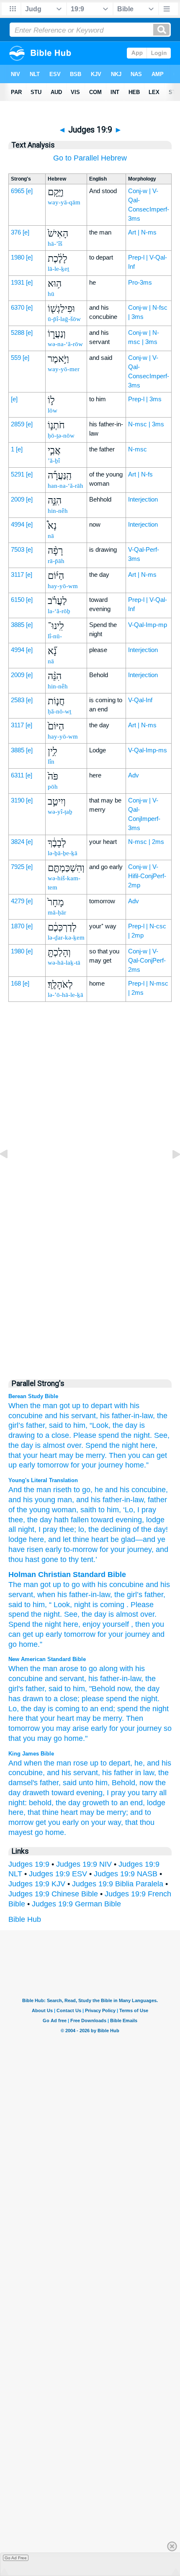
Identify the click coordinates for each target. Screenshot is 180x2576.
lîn (51, 762)
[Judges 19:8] (10, 1173)
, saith (86, 1510)
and (152, 1585)
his (102, 1585)
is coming (64, 1709)
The (15, 1585)
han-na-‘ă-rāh (66, 486)
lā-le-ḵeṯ (58, 269)
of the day (148, 1529)
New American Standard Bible (47, 1659)
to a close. (54, 1435)
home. (56, 1832)
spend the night (34, 1614)
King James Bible (31, 1754)
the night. (144, 1699)
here (35, 1539)
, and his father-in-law (108, 1500)
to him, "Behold (90, 1689)
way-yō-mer (64, 369)
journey (138, 1634)
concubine (126, 1585)
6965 (18, 191)
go (76, 1585)
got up (70, 1406)
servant (21, 1595)
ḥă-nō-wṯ (59, 711)
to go (81, 1490)
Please (85, 1435)
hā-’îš (55, 244)
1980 (18, 257)
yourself (116, 1624)
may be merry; (104, 1812)
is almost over (131, 1614)
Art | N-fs (140, 474)
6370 (18, 307)
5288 (18, 333)
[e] (29, 191)
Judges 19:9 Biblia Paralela (118, 1884)
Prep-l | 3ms (145, 399)
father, (36, 1425)
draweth (36, 1793)
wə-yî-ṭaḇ (60, 812)
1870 (18, 926)
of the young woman (42, 1510)
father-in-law (90, 1595)
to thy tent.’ (78, 1559)
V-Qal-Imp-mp (148, 625)
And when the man (40, 1763)
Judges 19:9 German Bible (76, 1904)
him (39, 1605)
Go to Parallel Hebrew (90, 158)
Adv (134, 775)
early (99, 1728)
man (31, 1585)
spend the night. (125, 1435)
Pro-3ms (140, 282)
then (143, 1624)
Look (62, 1605)
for (102, 1634)
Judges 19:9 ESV (58, 1874)
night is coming (99, 1605)
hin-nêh (58, 511)
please (93, 1699)
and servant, (66, 1679)
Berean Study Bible (33, 1396)
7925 (18, 867)
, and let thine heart (76, 1539)
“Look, (100, 1425)
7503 (18, 549)
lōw (53, 410)
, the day (37, 1520)
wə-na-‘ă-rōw (65, 344)
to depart (97, 1406)
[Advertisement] (90, 1192)
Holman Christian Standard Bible (67, 1575)
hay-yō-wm (63, 586)
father (154, 1595)
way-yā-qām (64, 202)
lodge (156, 1803)
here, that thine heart (43, 1812)
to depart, (116, 1763)
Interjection (143, 499)
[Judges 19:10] (170, 1173)
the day (125, 1425)
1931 (18, 282)
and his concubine (134, 1490)
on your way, (102, 1822)
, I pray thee (54, 1529)
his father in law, (129, 1773)
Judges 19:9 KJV (37, 1884)
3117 (17, 575)
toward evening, (78, 1793)
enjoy (91, 1624)
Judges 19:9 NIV (84, 1864)
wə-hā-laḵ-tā (64, 963)
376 (16, 232)
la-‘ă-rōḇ (59, 611)
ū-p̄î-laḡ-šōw (64, 319)
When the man (33, 1406)
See (71, 1614)
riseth (61, 1490)
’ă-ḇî (54, 461)
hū (51, 294)
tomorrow (53, 1465)
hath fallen (70, 1520)
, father (155, 1500)
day (100, 1614)
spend (116, 1699)
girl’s (135, 1595)
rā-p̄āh (56, 561)
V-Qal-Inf (140, 700)
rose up (86, 1763)
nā (51, 536)
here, (149, 1445)
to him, (76, 1425)
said (56, 1425)
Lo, (14, 1709)
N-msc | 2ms (146, 842)
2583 (18, 700)
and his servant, (71, 1416)
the (120, 1595)
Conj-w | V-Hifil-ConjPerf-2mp (147, 876)
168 (16, 983)
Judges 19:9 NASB (126, 1874)
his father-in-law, (127, 1416)
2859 (18, 424)
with (89, 1585)
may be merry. (83, 1455)
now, (125, 1689)
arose (69, 1669)
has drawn (26, 1699)
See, (162, 1435)
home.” (137, 1465)
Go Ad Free (16, 2558)
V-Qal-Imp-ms (148, 750)
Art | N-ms (142, 232)
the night (154, 1709)
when (46, 1595)
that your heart (33, 1455)
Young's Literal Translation (43, 1480)
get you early (57, 1822)
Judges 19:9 (29, 1864)
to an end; (98, 1709)
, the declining (107, 1529)
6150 (18, 600)
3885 (18, 625)
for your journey (97, 1465)
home (28, 1644)
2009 (18, 499)
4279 (18, 901)
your (116, 1634)
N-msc (138, 449)
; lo (79, 1529)
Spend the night (112, 1445)
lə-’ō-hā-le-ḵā (66, 995)
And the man (30, 1490)
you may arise (65, 1728)
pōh (53, 787)
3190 (18, 800)
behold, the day (55, 1803)
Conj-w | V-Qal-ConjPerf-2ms (147, 960)
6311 (17, 775)
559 (16, 358)
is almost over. (59, 1445)
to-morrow (80, 1549)
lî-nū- (55, 636)
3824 (18, 842)
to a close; (62, 1699)
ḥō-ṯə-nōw (61, 436)
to (66, 1585)
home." (76, 1738)
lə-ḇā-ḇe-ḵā (63, 853)
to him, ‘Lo (115, 1510)
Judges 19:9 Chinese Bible (53, 1894)
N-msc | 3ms (146, 424)
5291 (18, 474)
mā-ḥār (57, 912)
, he (97, 1490)
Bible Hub (25, 1919)
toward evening (115, 1520)
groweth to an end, (114, 1803)
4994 (18, 524)
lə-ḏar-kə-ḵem (66, 938)
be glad (122, 1539)
